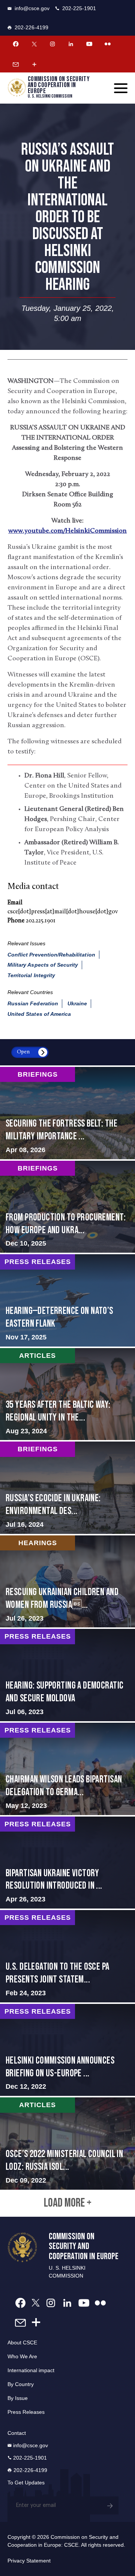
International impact (31, 2370)
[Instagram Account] (52, 44)
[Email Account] (16, 64)
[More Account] (34, 64)
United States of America (39, 1014)
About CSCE (22, 2343)
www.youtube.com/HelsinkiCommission (67, 531)
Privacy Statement (29, 2561)
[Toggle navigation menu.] (121, 88)
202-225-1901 (79, 8)
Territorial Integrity (31, 975)
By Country (21, 2384)
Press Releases (26, 2412)
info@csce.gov (32, 8)
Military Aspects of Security (43, 965)
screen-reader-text (67, 1113)
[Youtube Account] (89, 44)
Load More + (68, 2203)
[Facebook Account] (16, 44)
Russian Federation (33, 1003)
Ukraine (77, 1003)
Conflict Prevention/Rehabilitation (51, 955)
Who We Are (22, 2356)
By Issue (18, 2398)
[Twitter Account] (34, 44)
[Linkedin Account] (71, 44)
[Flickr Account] (108, 44)
